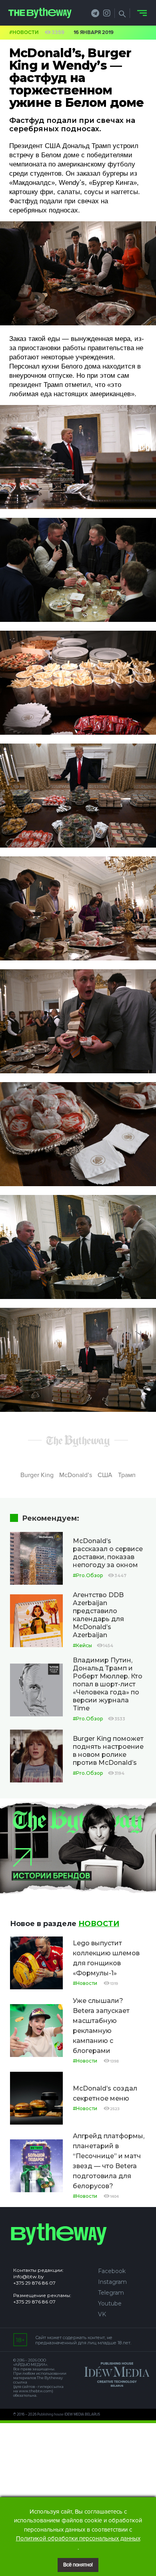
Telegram (111, 2293)
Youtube (110, 2303)
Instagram (112, 2282)
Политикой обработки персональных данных (78, 2538)
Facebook (112, 2271)
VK (102, 2314)
